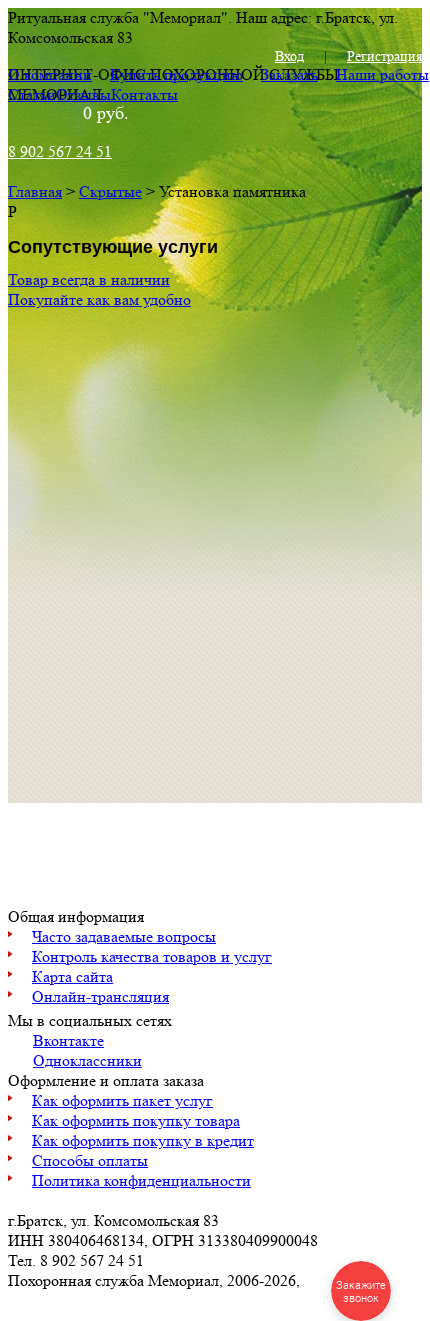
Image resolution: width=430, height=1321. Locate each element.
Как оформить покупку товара (136, 1120)
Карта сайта (72, 976)
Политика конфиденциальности (141, 1180)
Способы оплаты (90, 1160)
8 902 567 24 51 (60, 151)
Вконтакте (68, 1040)
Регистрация (384, 56)
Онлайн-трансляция (100, 996)
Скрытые (110, 191)
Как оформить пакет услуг (122, 1100)
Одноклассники (87, 1060)
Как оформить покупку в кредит (143, 1140)
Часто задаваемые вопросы (124, 936)
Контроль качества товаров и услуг (152, 956)
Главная (35, 191)
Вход (289, 56)
